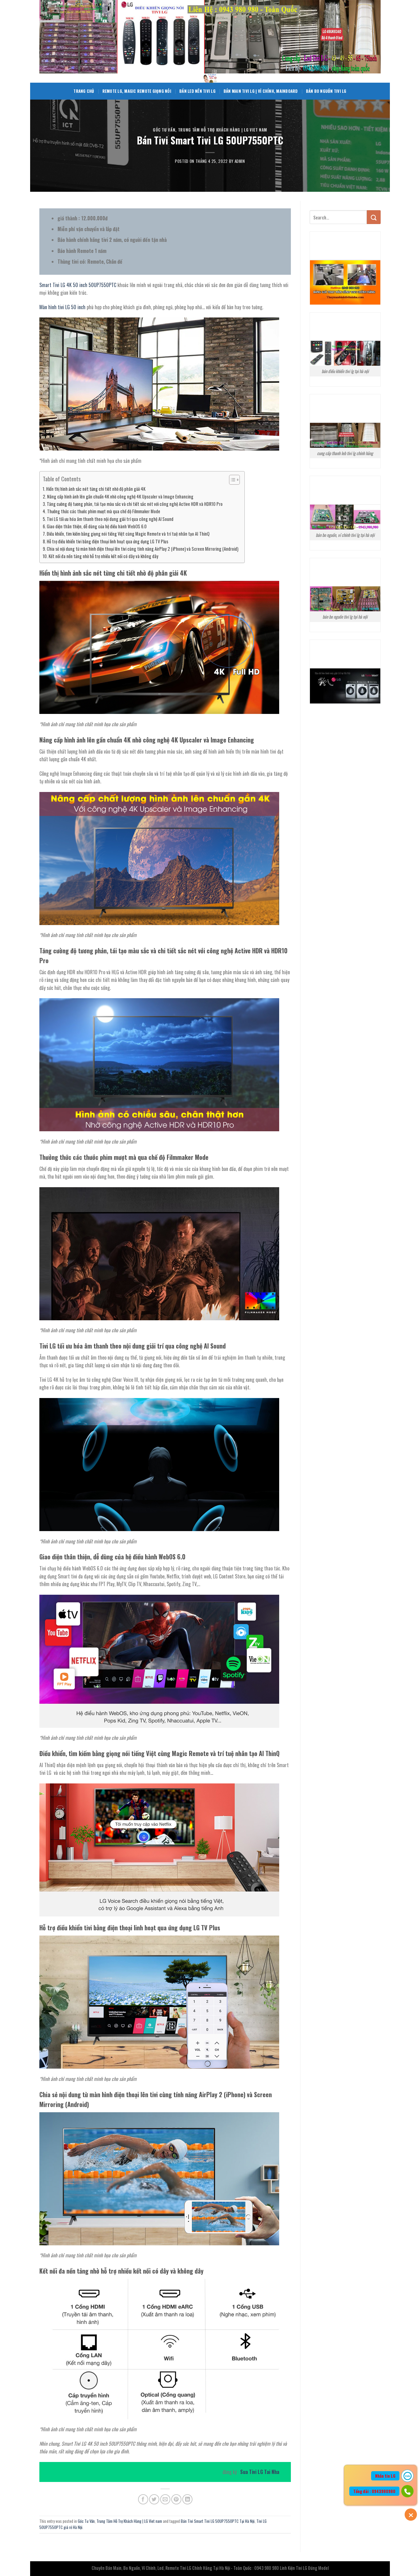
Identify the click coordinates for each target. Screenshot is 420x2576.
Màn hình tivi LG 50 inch (62, 307)
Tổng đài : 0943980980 (374, 2491)
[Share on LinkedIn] (187, 2499)
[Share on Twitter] (154, 2499)
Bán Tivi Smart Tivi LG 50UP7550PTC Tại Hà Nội (218, 2521)
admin (240, 161)
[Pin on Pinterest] (176, 2499)
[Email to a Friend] (165, 2499)
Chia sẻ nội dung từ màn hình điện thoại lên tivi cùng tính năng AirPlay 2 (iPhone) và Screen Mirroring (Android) (143, 549)
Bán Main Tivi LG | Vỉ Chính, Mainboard (261, 91)
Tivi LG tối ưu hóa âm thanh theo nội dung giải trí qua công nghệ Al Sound (110, 519)
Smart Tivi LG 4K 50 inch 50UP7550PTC (78, 285)
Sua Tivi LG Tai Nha (260, 2472)
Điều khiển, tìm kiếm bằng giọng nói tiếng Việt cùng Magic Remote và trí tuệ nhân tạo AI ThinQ (128, 534)
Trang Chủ (84, 91)
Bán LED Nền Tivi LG (197, 91)
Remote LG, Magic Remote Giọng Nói (137, 91)
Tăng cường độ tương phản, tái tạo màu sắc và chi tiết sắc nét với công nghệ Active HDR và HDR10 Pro (135, 504)
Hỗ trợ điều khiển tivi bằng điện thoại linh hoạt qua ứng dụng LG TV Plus (107, 541)
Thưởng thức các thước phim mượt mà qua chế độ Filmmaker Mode (104, 511)
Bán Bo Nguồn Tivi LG (326, 91)
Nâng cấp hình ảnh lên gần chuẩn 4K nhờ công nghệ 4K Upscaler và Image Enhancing (120, 496)
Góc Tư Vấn (164, 130)
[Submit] (374, 217)
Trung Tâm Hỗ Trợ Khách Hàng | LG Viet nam (223, 130)
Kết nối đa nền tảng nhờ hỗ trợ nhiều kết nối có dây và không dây (103, 556)
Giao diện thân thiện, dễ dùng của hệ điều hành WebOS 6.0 (97, 526)
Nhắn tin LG (385, 2476)
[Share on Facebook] (143, 2499)
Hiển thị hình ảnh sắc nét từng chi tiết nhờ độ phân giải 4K (96, 489)
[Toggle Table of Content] (231, 480)
